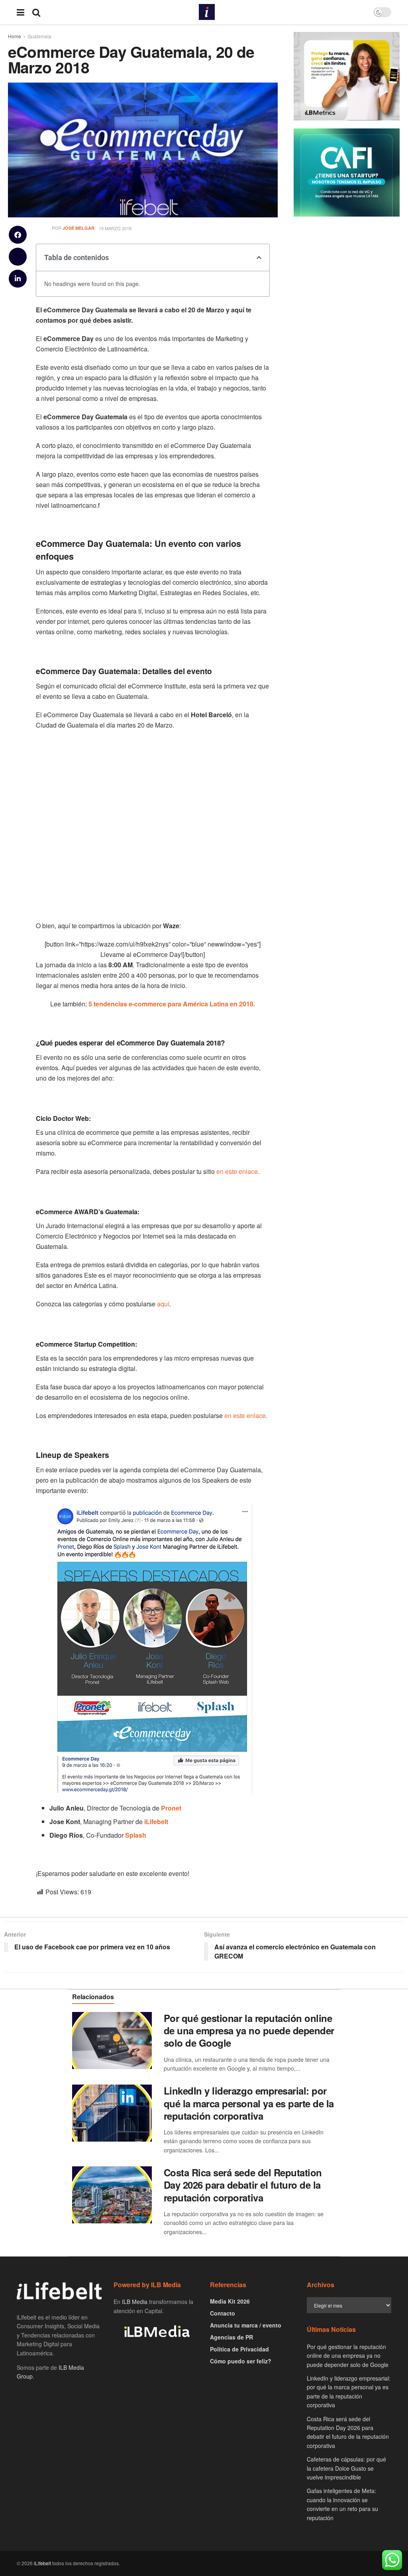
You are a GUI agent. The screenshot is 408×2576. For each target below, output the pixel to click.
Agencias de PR (231, 2337)
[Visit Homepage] (207, 12)
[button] (18, 235)
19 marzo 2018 (115, 228)
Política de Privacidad (239, 2349)
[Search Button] (36, 12)
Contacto (223, 2313)
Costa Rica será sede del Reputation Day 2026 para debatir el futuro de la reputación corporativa (243, 2185)
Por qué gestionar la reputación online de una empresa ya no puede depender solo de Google (249, 2030)
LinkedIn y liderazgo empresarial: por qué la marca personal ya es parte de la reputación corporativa (249, 2103)
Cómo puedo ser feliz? (241, 2361)
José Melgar (78, 228)
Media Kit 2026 (230, 2301)
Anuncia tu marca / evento (246, 2325)
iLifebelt (42, 2563)
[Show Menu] (21, 12)
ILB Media (135, 2302)
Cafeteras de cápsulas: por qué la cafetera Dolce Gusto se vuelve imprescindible (346, 2468)
